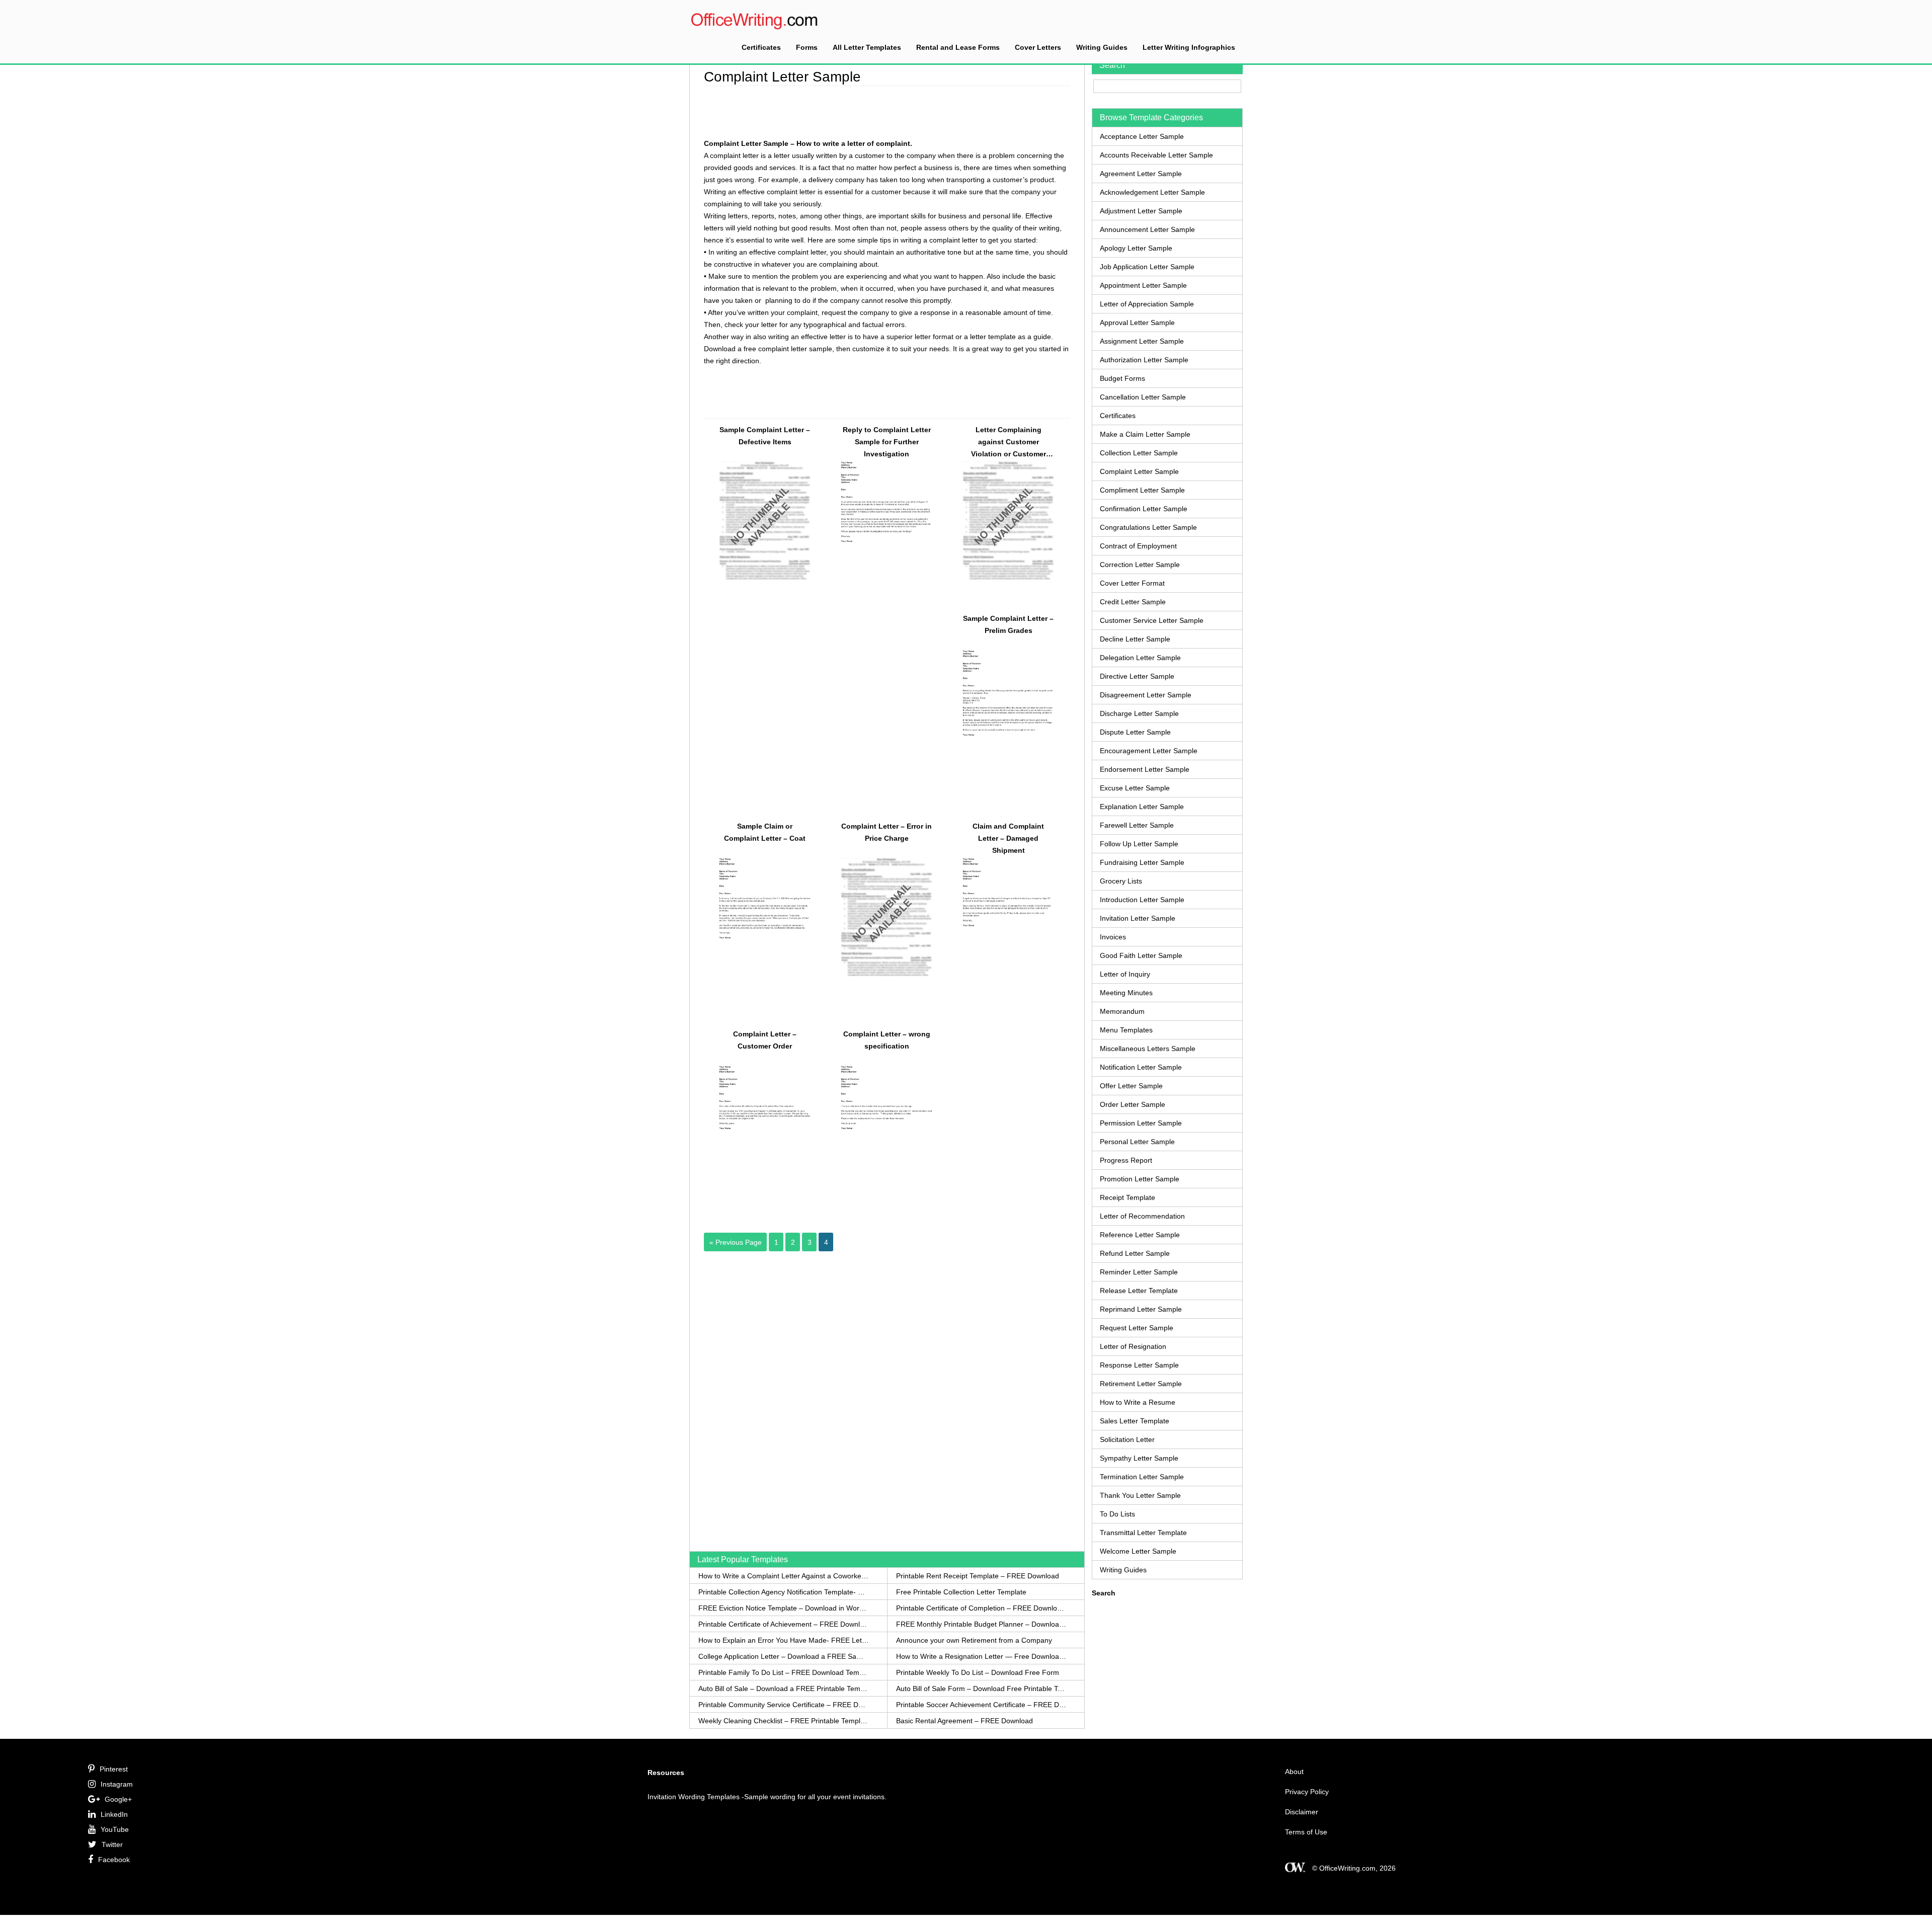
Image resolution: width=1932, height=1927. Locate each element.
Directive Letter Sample (1137, 676)
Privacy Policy (1307, 1792)
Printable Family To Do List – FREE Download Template (784, 1672)
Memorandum (1122, 1011)
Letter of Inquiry (1125, 974)
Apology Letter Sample (1136, 248)
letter (782, 155)
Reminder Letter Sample (1139, 1272)
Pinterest (114, 1769)
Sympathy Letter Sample (1139, 1458)
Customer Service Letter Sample (1152, 620)
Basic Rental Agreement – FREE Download (964, 1721)
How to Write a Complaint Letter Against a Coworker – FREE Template (784, 1576)
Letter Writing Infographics (1189, 47)
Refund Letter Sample (1135, 1253)
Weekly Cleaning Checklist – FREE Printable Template (784, 1721)
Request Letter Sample (1137, 1328)
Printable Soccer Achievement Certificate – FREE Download (981, 1705)
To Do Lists (1117, 1514)
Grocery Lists (1121, 881)
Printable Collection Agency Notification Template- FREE (784, 1592)
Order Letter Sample (1133, 1104)
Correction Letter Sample (1140, 565)
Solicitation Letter (1127, 1439)
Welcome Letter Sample (1138, 1551)
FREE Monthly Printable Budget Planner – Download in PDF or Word (981, 1624)
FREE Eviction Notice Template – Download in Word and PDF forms (784, 1608)
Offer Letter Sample (1131, 1086)
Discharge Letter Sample (1139, 713)
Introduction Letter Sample (1142, 900)
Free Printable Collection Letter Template (961, 1592)
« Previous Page (736, 1242)
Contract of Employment (1138, 546)
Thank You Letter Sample (1140, 1495)
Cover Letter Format (1132, 583)
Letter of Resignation (1133, 1346)
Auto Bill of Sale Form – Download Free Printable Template (981, 1689)
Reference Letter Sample (1140, 1235)
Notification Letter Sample (1141, 1067)
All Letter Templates (867, 47)
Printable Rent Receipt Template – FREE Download (978, 1576)
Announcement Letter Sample (1147, 229)
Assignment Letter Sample (1142, 341)
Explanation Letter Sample (1142, 807)
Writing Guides (1102, 47)
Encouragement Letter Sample (1149, 751)
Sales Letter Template (1135, 1421)
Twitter (112, 1844)
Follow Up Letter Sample (1139, 844)
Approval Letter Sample (1137, 323)
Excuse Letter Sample (1135, 788)
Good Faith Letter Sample (1141, 955)
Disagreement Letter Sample (1146, 695)
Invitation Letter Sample (1138, 918)
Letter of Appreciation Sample (1147, 304)
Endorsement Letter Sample (1145, 769)
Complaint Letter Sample (1139, 471)
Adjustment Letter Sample (1141, 211)
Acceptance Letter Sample (1142, 136)
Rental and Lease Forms (958, 47)
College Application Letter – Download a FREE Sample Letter (784, 1656)
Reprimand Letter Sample (1141, 1309)
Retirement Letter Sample (1141, 1384)
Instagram (117, 1784)
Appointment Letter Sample (1143, 285)
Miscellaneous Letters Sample (1148, 1049)
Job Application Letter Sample (1147, 267)
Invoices (1113, 937)
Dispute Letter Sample (1135, 732)
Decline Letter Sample (1135, 639)
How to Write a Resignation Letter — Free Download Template (981, 1656)
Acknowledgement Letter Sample (1152, 192)
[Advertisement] (887, 111)
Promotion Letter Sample (1140, 1179)
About (1294, 1772)
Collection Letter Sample (1139, 453)
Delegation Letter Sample (1140, 658)
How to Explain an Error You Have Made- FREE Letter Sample (784, 1640)
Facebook (114, 1860)
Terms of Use (1306, 1832)
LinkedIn (114, 1814)
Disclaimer (1302, 1812)
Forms (807, 47)
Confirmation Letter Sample (1144, 509)
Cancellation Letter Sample (1143, 397)
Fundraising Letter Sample (1142, 862)
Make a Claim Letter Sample (1145, 434)
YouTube (115, 1829)
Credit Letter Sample (1133, 602)
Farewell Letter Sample (1137, 825)
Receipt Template (1128, 1197)
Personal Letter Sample (1137, 1142)
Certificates (761, 47)
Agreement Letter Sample (1141, 174)
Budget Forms (1122, 378)
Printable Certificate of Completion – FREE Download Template (981, 1608)
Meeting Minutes (1126, 993)
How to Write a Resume (1138, 1402)
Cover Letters (1038, 47)
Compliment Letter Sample (1142, 490)
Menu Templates (1126, 1030)
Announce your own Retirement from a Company (974, 1640)
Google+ (118, 1799)
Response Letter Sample (1139, 1365)
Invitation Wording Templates (694, 1797)
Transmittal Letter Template (1143, 1533)
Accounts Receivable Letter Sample (1156, 155)
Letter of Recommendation (1142, 1216)
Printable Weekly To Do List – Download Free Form (978, 1672)
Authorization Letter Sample (1144, 360)
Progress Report (1126, 1160)
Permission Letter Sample (1141, 1123)
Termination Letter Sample (1142, 1477)
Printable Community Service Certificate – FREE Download (784, 1705)
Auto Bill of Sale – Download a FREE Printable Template (784, 1689)
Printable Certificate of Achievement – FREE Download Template (784, 1624)
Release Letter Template (1139, 1291)
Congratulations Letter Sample (1148, 527)
